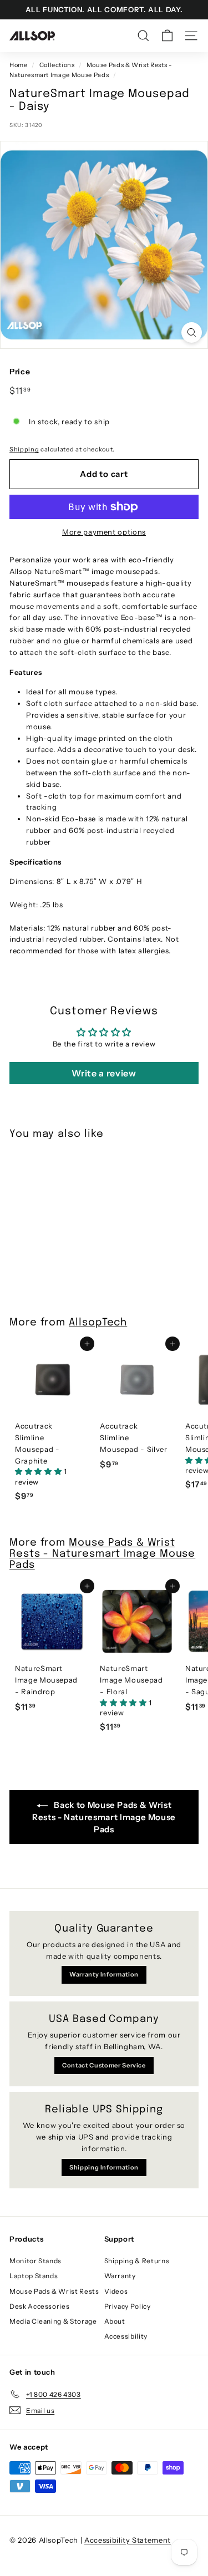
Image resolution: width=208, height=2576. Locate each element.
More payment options (104, 532)
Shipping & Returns (137, 2261)
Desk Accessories (39, 2306)
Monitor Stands (35, 2261)
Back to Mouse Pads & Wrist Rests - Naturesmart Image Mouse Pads (104, 1817)
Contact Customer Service (104, 2065)
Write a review (104, 1073)
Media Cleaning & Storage (53, 2321)
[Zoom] (192, 332)
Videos (116, 2291)
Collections (57, 65)
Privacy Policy (128, 2306)
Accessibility (126, 2336)
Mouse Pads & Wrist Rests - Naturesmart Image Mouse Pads (102, 1554)
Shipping (24, 449)
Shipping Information (104, 2167)
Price (20, 372)
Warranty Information (104, 1974)
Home (19, 65)
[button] (39, 1471)
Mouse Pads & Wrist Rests (54, 2291)
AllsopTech (98, 1323)
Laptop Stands (34, 2276)
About (115, 2321)
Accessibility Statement (128, 2540)
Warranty (120, 2276)
